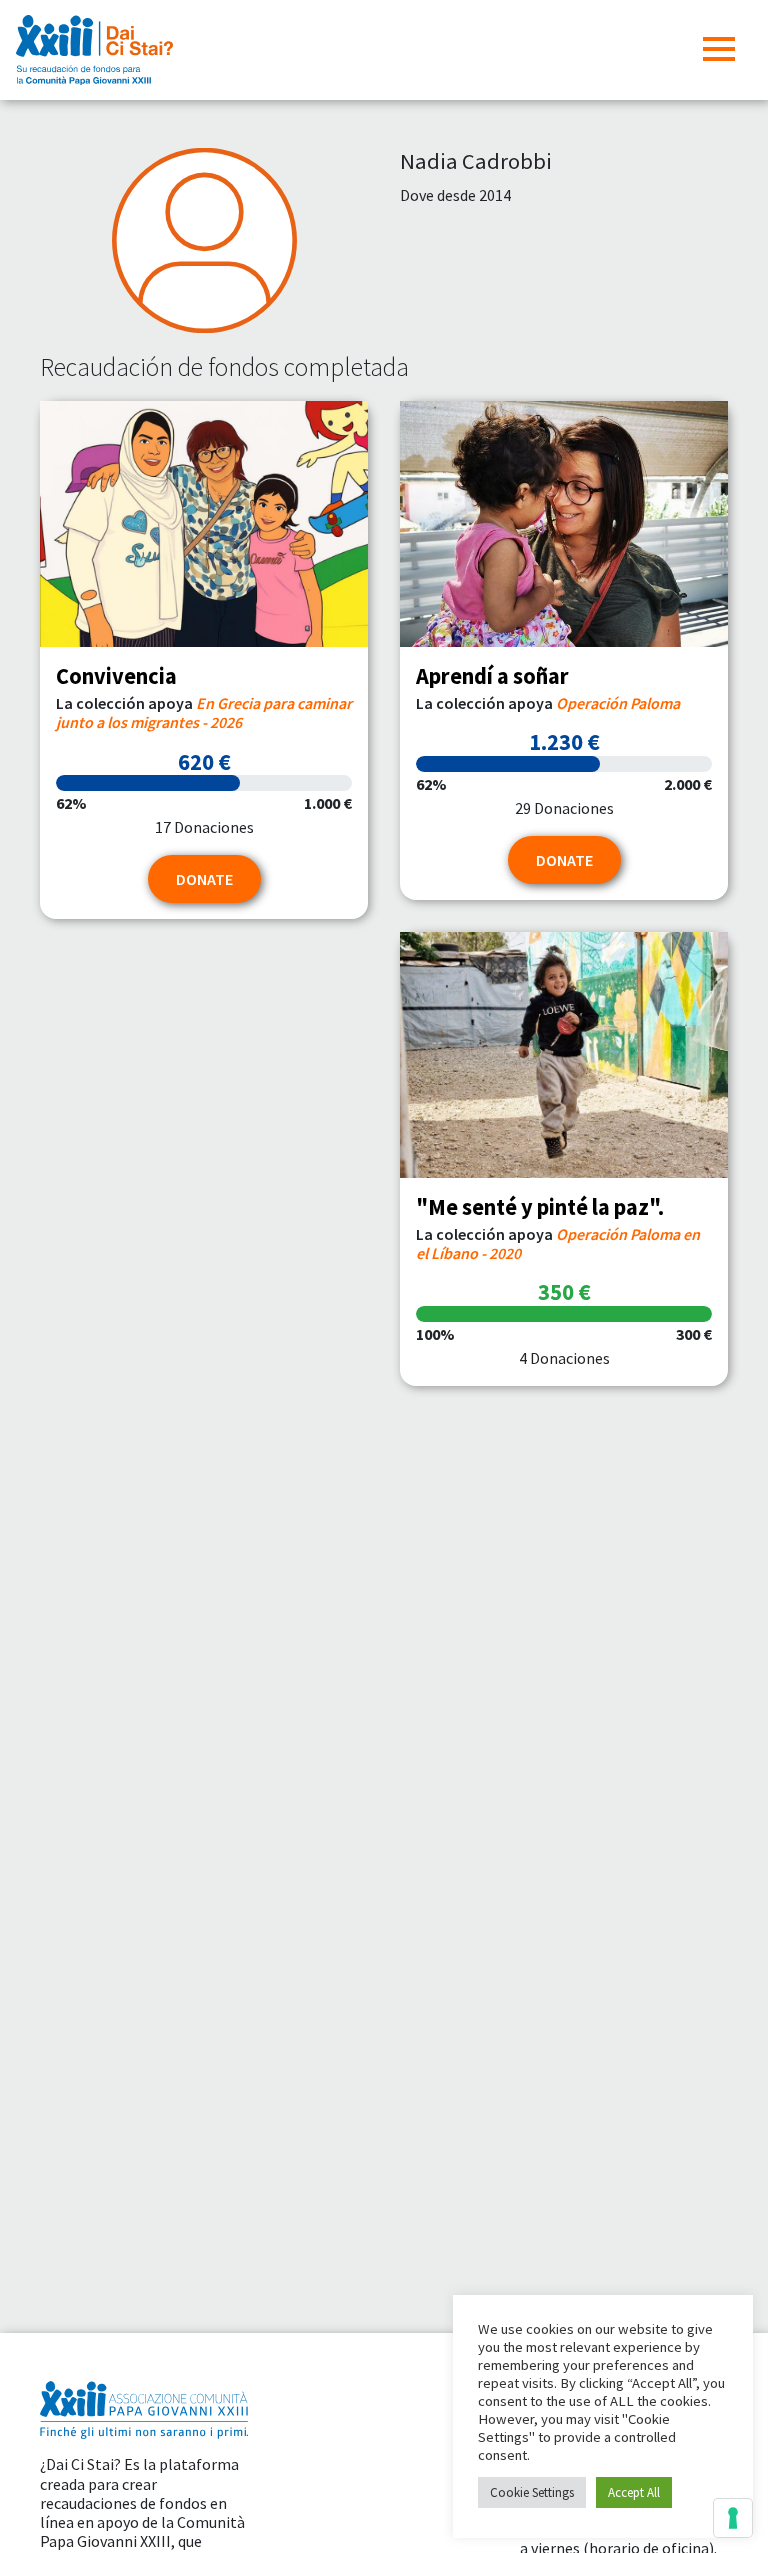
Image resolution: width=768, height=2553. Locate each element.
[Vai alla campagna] (204, 524)
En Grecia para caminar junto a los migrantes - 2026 (204, 712)
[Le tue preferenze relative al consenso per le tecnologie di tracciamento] (733, 2518)
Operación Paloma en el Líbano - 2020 (558, 1243)
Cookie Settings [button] (532, 2492)
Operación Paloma (618, 703)
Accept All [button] (634, 2492)
